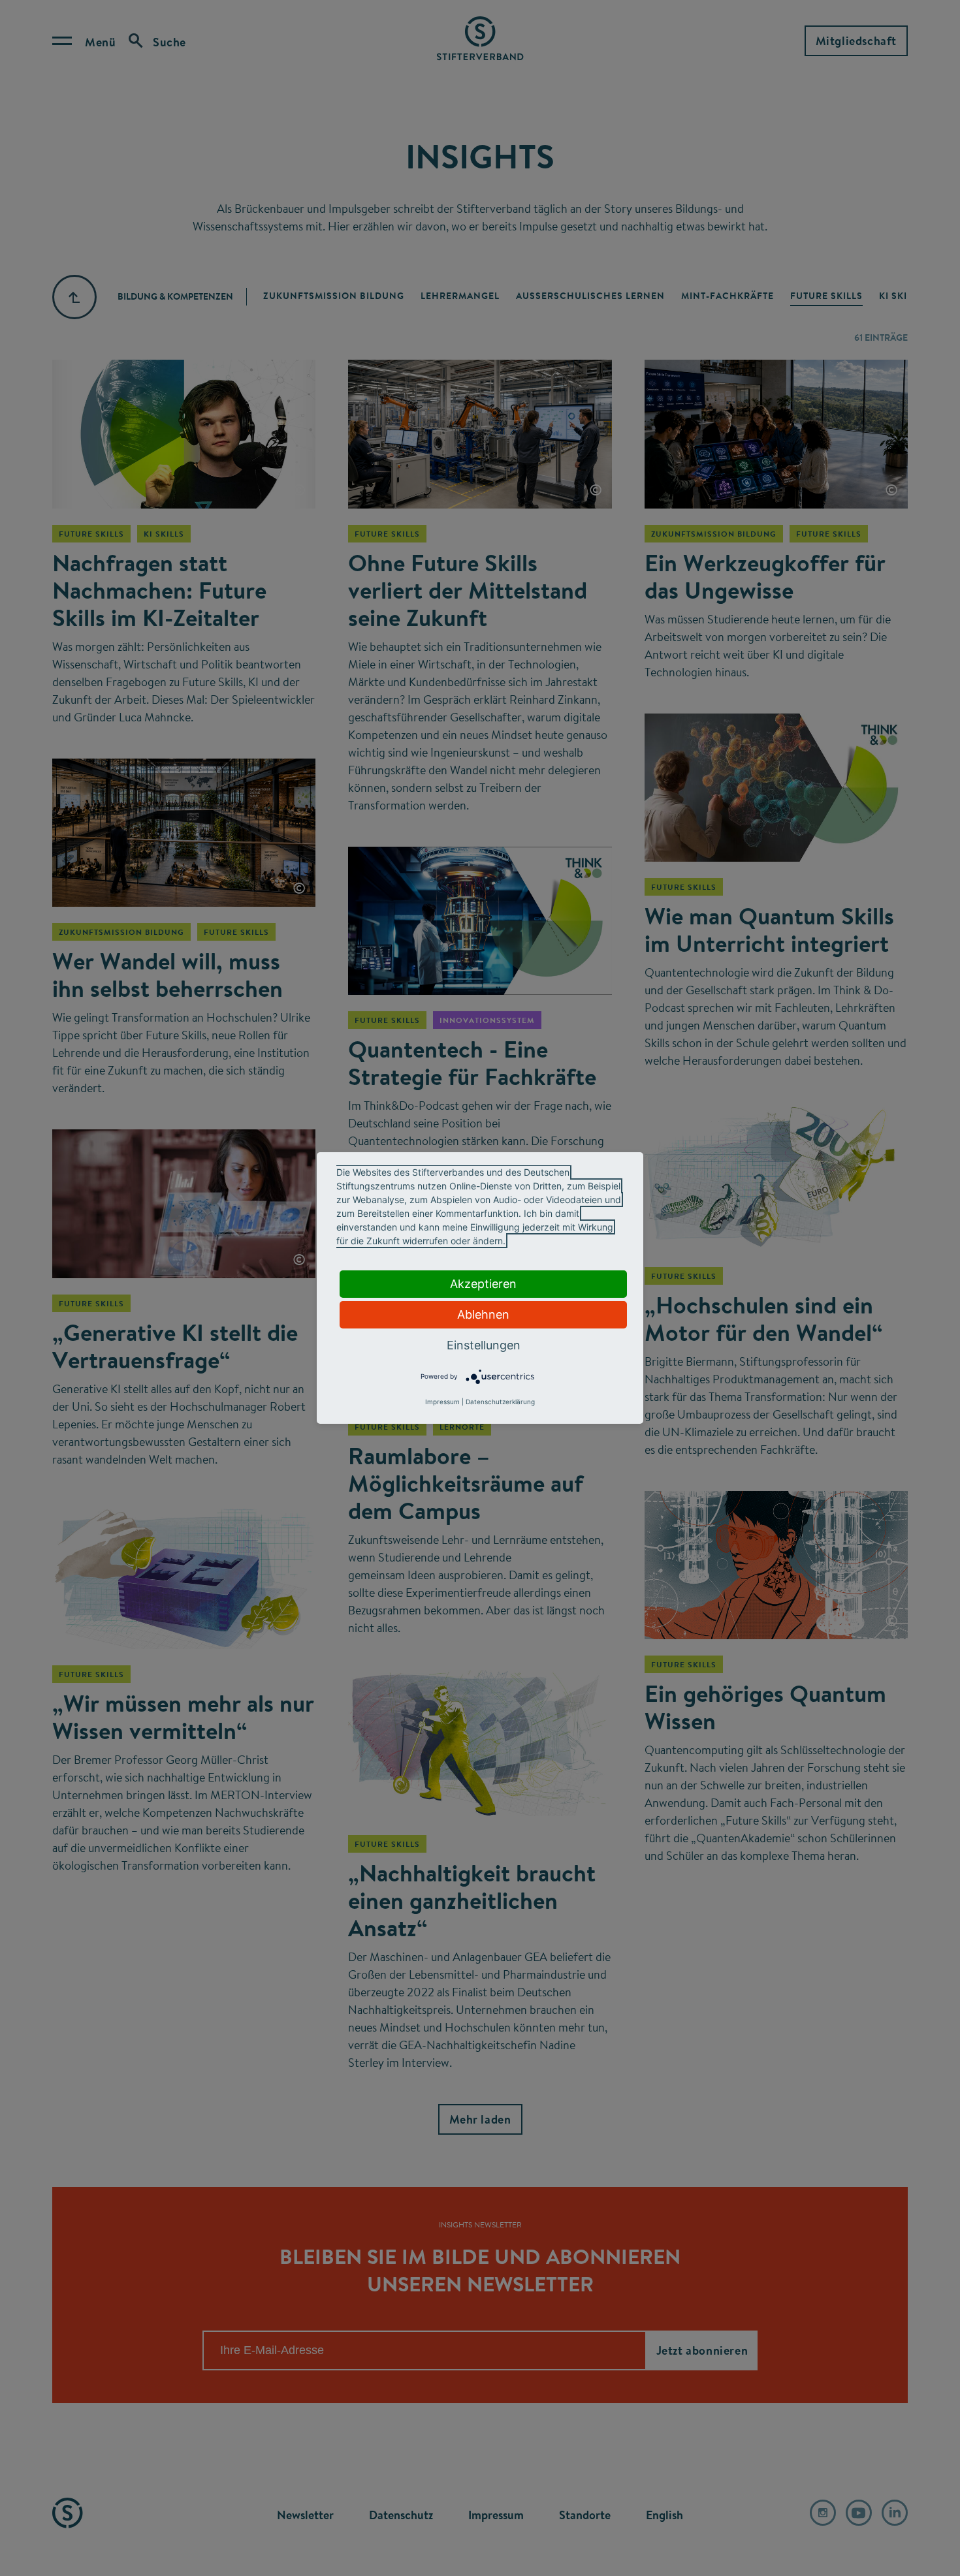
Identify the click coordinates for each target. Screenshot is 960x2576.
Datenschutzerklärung (500, 1402)
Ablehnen (483, 1314)
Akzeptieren (483, 1284)
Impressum (442, 1402)
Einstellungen (484, 1345)
